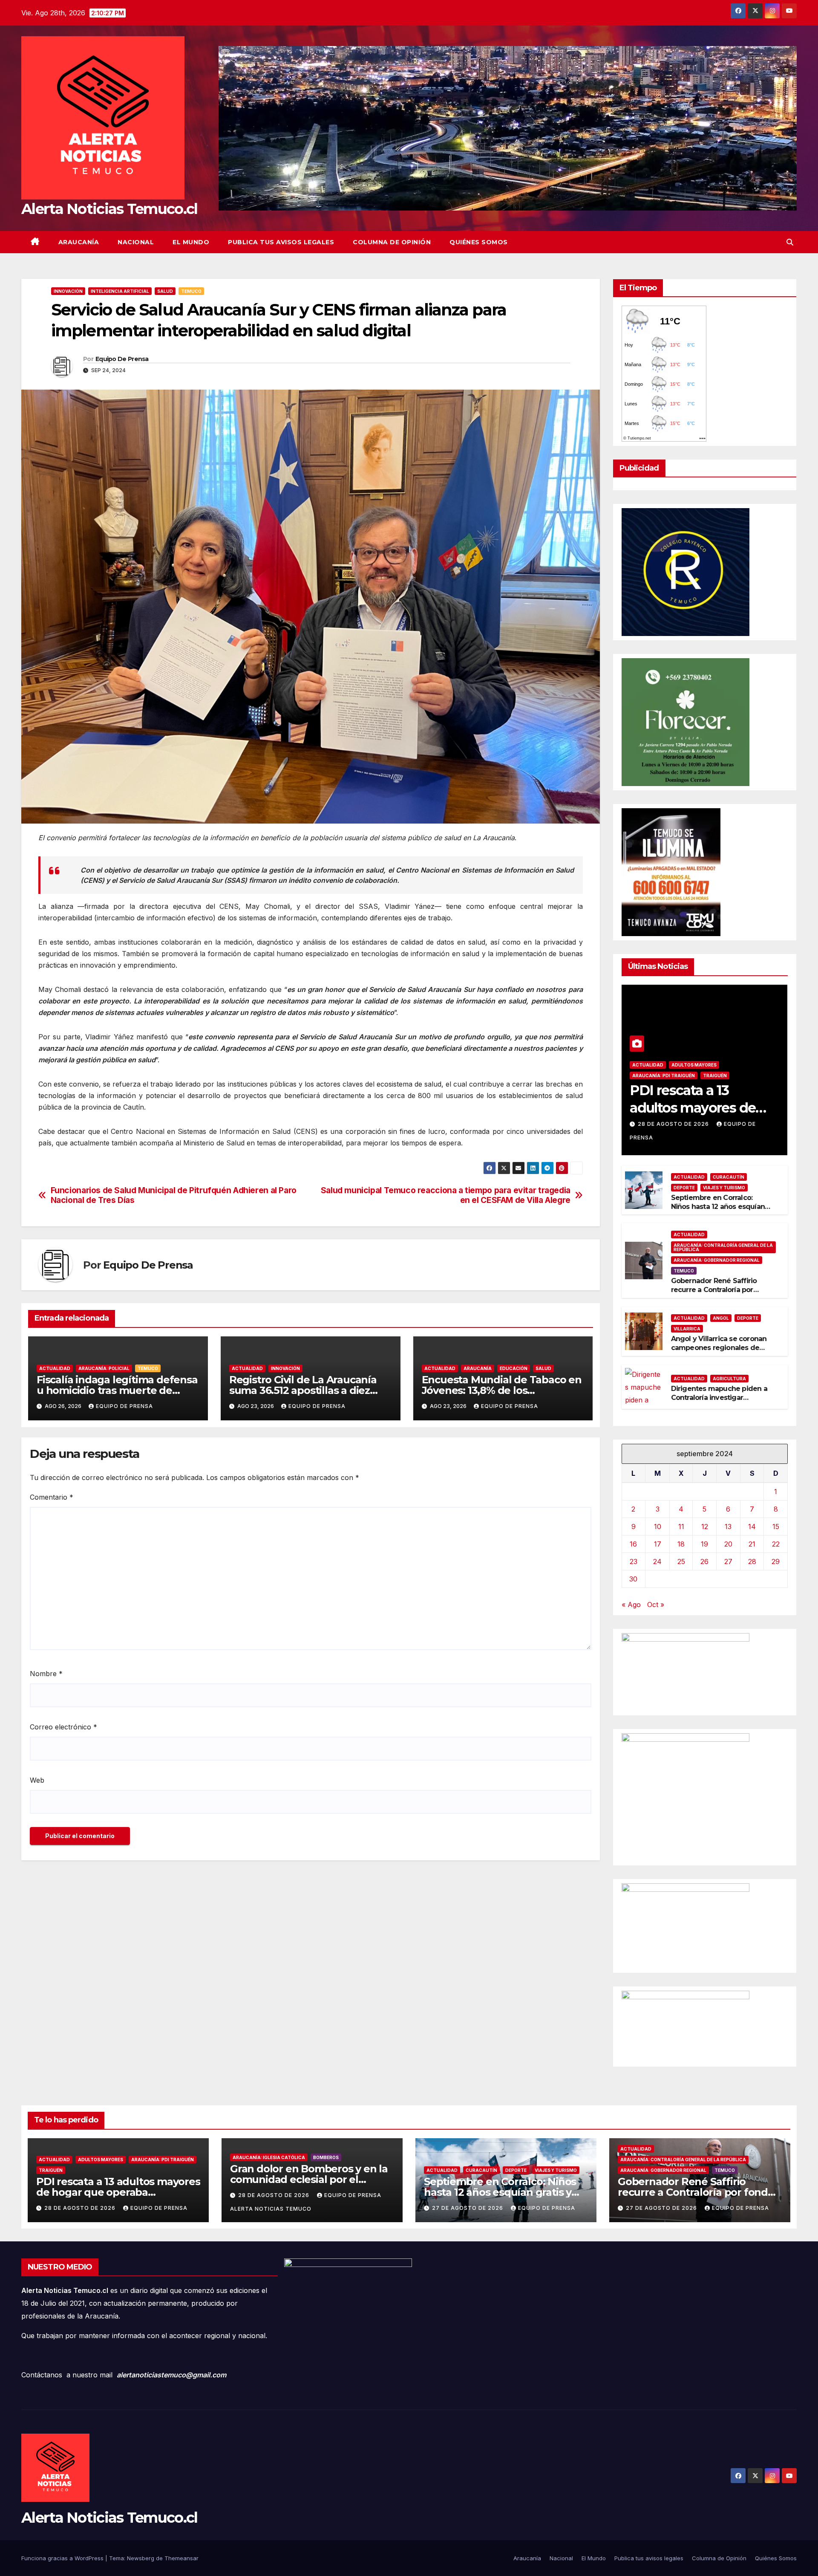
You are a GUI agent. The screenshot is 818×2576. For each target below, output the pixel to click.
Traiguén (715, 1076)
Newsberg (141, 2558)
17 (658, 1544)
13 (728, 1527)
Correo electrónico (63, 1727)
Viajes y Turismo (724, 1188)
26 (704, 1561)
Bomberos (326, 2157)
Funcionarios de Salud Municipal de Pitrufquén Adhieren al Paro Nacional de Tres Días (174, 1195)
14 (752, 1527)
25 (681, 1561)
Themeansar (181, 2558)
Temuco (191, 291)
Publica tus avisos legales (281, 242)
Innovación (68, 291)
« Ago (631, 1605)
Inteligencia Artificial (120, 291)
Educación (514, 1368)
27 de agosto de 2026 (468, 2208)
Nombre (46, 1674)
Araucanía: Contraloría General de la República (723, 1247)
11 (681, 1527)
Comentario (52, 1497)
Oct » (656, 1605)
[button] (790, 242)
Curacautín (729, 1177)
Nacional (136, 242)
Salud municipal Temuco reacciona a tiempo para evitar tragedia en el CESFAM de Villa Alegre (446, 1195)
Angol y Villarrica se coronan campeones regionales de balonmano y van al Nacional (719, 1348)
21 (752, 1544)
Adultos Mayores (694, 1065)
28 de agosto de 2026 (674, 1124)
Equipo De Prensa (122, 359)
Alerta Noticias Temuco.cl (109, 209)
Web (37, 1780)
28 (752, 1561)
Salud (165, 291)
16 (633, 1544)
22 (776, 1544)
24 (657, 1561)
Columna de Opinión (392, 242)
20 (728, 1544)
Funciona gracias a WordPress (63, 2558)
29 (776, 1561)
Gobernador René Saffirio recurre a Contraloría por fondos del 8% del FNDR (714, 1290)
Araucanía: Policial (104, 1368)
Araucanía (79, 242)
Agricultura (729, 1379)
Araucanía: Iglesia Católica (269, 2157)
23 (634, 1561)
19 (704, 1544)
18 (681, 1544)
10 (658, 1527)
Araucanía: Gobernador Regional (717, 1260)
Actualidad (55, 1368)
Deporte (684, 1188)
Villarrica (687, 1329)
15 (776, 1527)
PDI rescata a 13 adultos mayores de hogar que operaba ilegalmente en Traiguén (118, 2192)
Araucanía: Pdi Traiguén (664, 1076)
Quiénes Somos (479, 242)
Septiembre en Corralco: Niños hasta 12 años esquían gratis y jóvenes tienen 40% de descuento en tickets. (719, 1211)
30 (633, 1579)
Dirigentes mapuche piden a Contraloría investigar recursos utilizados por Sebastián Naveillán (719, 1402)
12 (705, 1527)
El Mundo (191, 242)
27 (728, 1561)
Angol (721, 1318)
